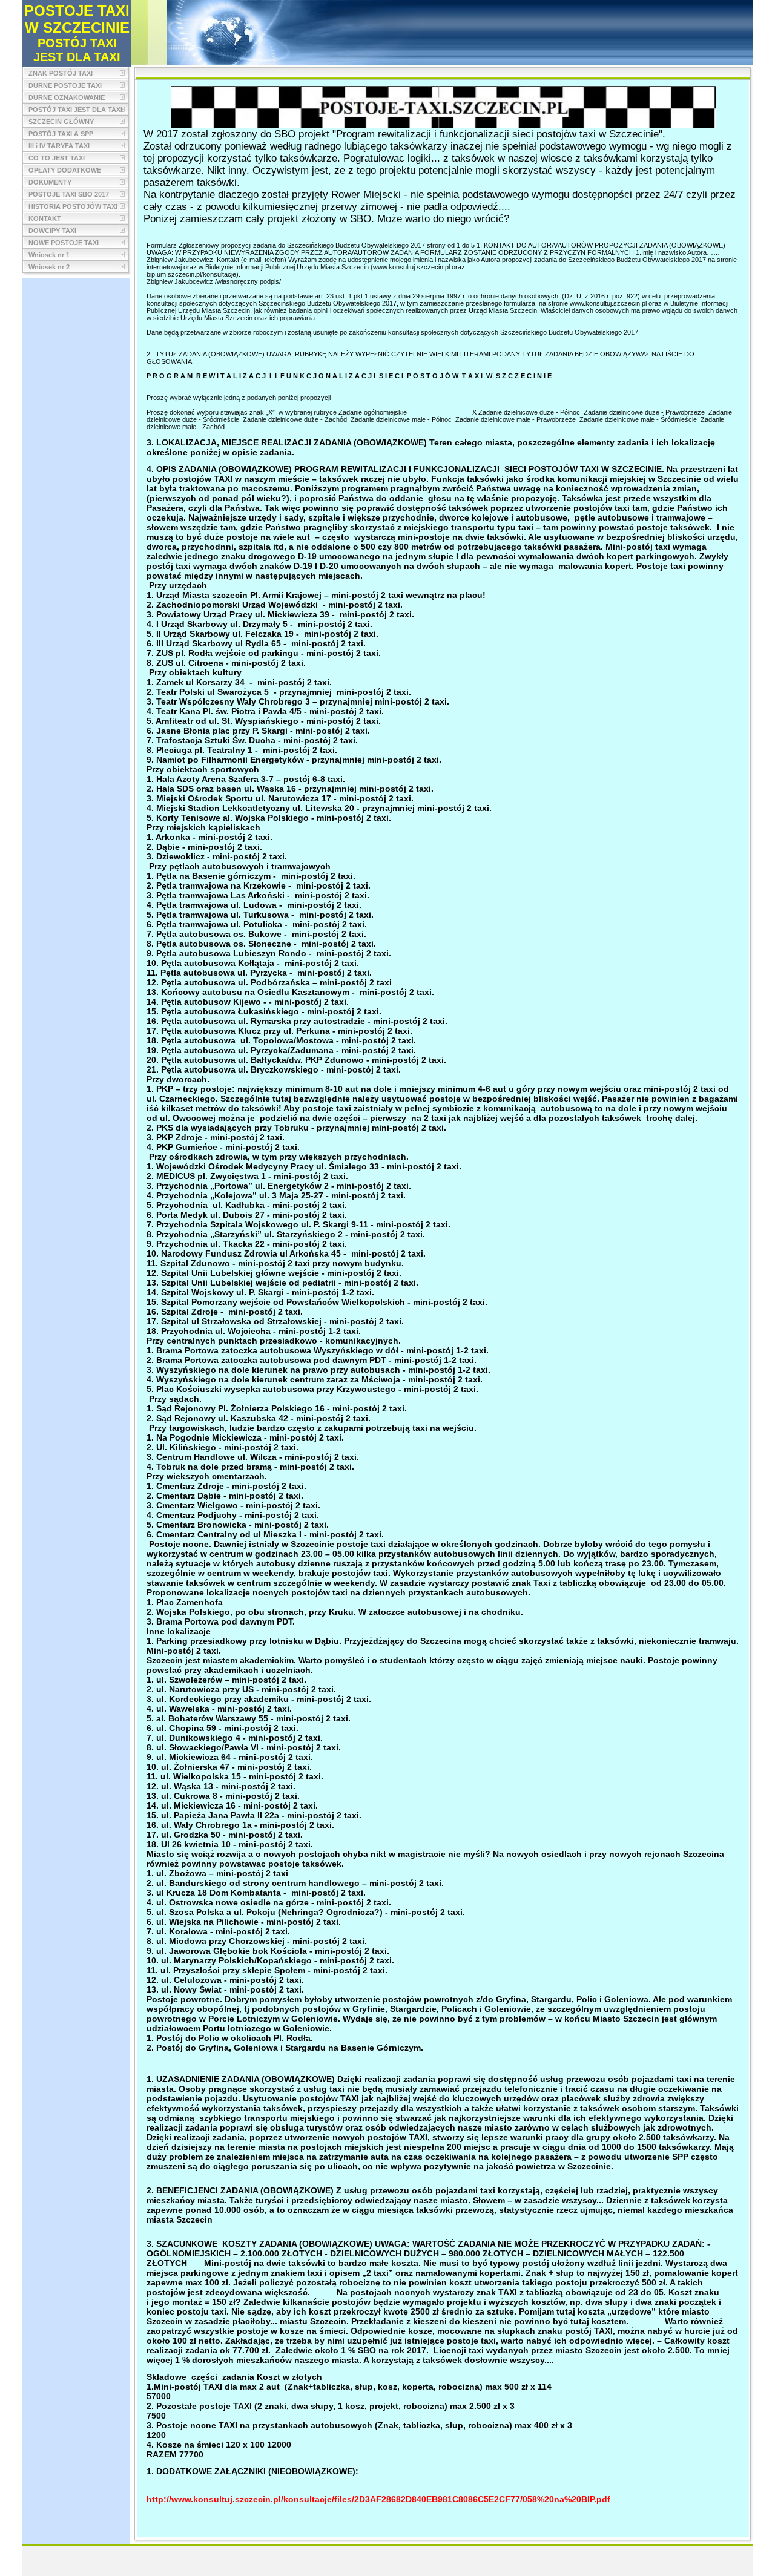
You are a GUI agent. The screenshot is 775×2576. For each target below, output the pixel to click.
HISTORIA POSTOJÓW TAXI (73, 206)
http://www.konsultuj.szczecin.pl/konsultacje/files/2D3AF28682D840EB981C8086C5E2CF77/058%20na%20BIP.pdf (378, 2499)
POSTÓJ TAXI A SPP (61, 134)
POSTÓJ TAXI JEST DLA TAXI (75, 110)
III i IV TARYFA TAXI (59, 146)
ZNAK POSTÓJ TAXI (61, 73)
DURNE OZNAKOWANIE (67, 97)
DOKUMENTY (50, 182)
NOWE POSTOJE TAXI (64, 243)
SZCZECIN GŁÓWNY (61, 122)
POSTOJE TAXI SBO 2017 (69, 194)
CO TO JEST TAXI (57, 158)
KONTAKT (45, 218)
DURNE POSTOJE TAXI (65, 85)
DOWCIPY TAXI (52, 231)
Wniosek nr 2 (49, 267)
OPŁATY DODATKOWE (65, 170)
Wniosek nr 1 (49, 255)
